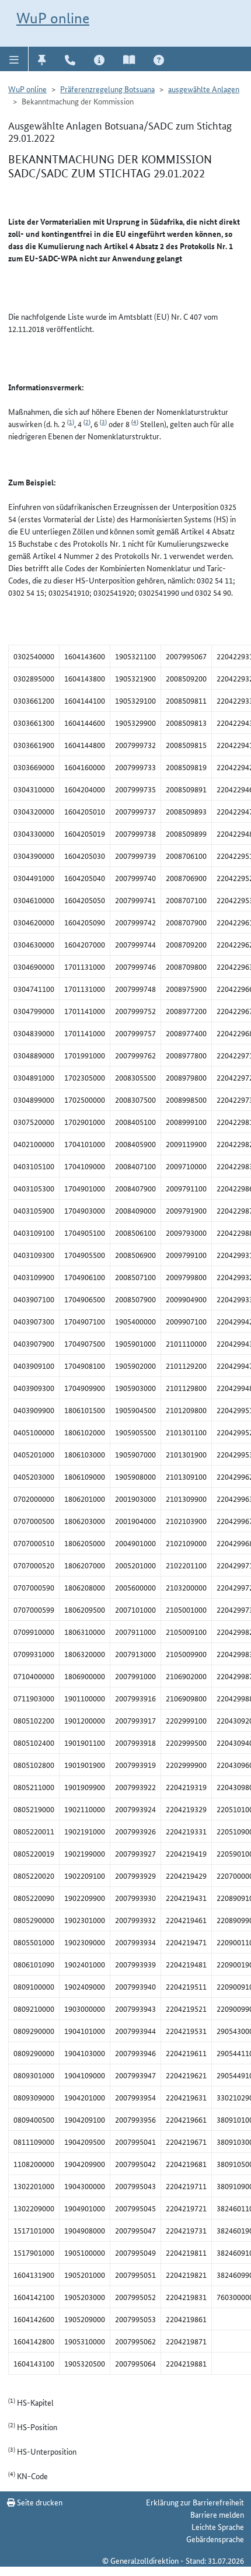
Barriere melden (217, 2514)
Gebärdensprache (215, 2539)
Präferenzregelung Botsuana (107, 89)
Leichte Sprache (218, 2526)
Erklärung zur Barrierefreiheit (195, 2502)
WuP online (53, 18)
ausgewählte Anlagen (204, 89)
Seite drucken (39, 2502)
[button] (14, 59)
